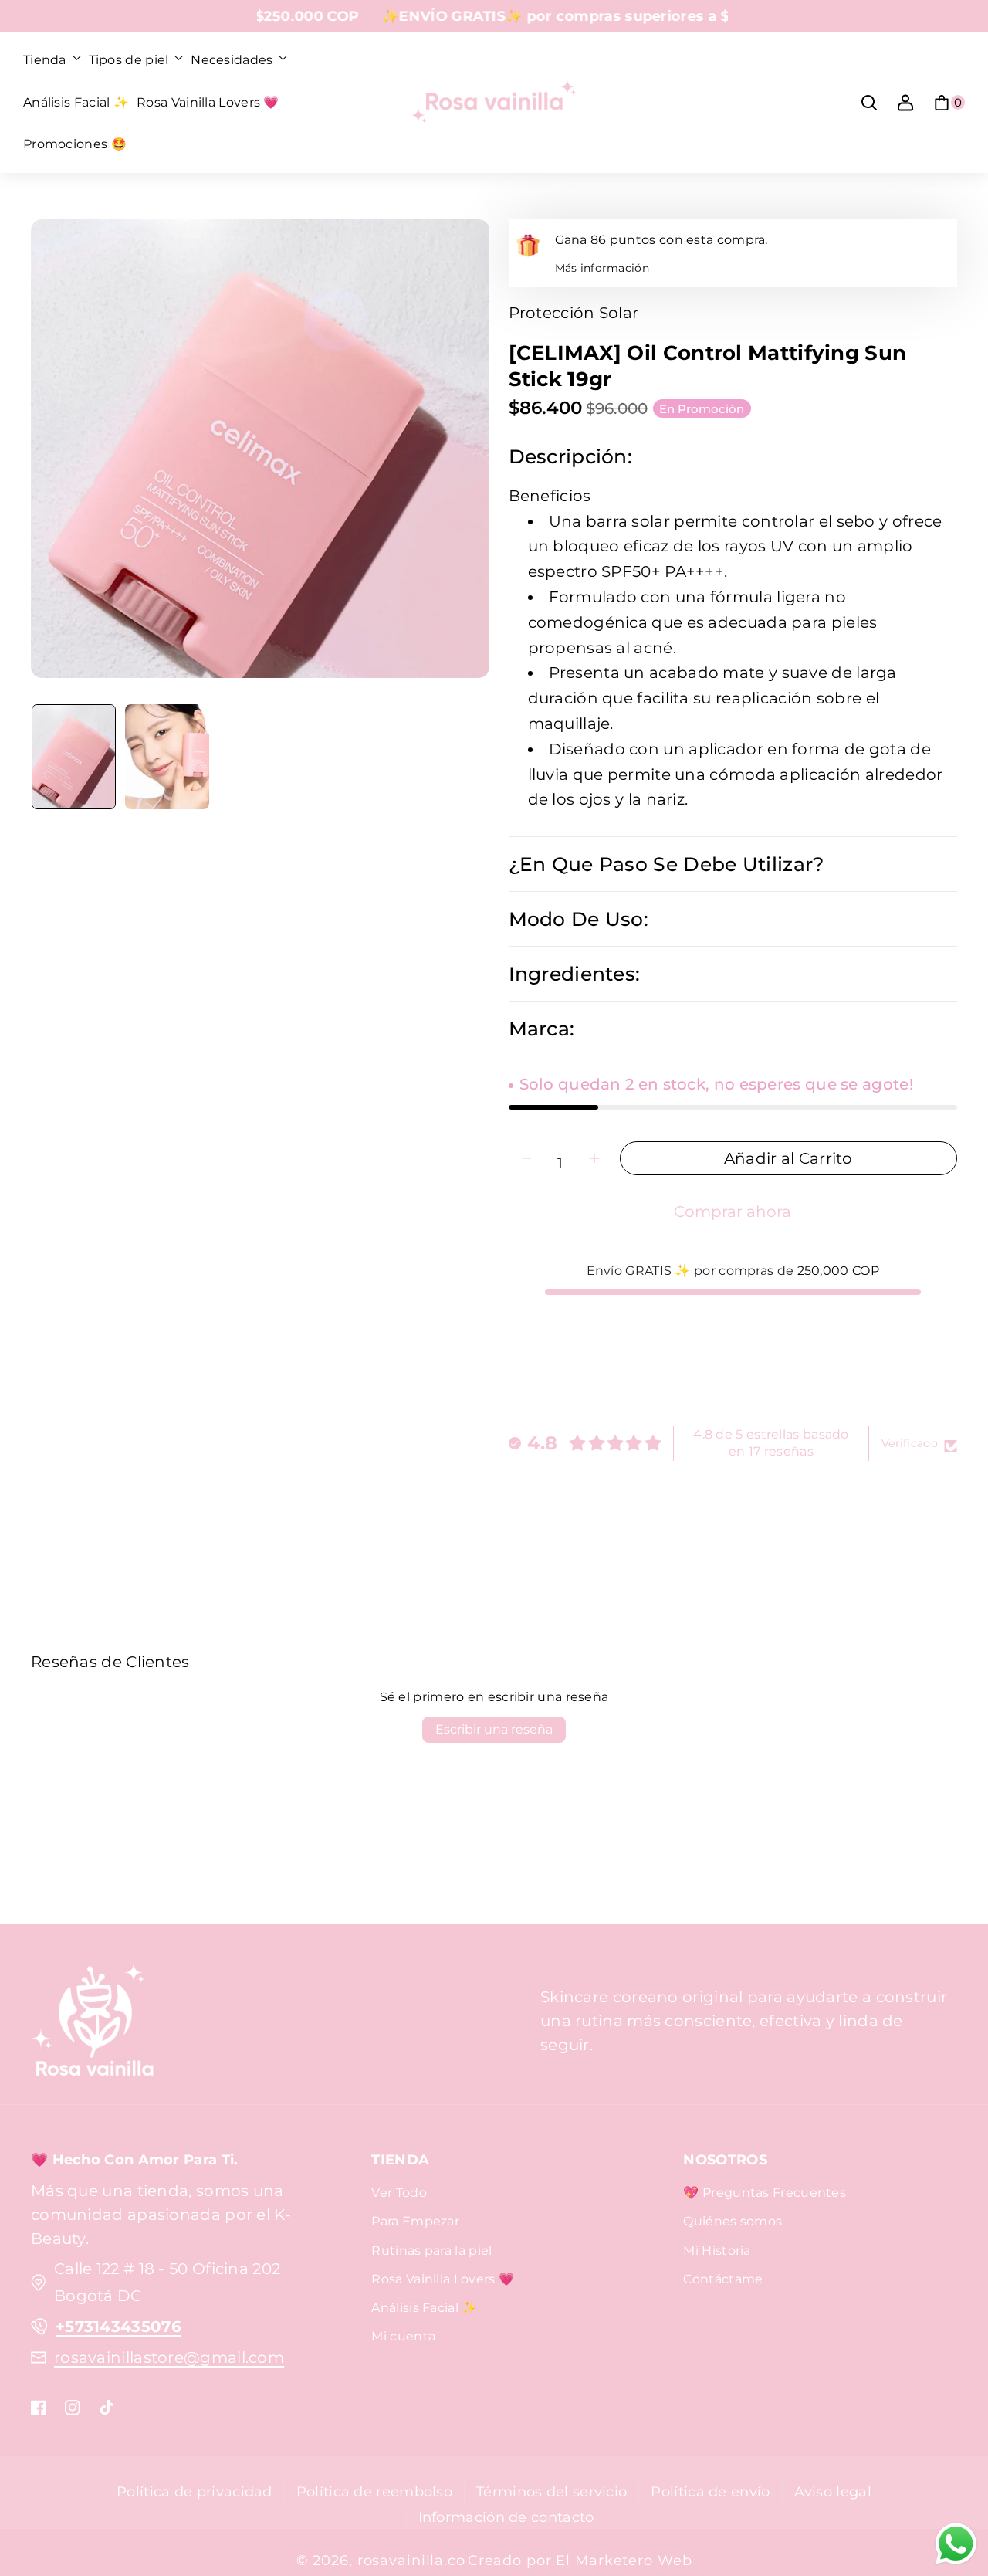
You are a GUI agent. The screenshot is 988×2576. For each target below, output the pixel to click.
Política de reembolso (374, 2491)
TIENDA (400, 2159)
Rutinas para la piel (431, 2251)
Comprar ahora (733, 1212)
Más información (602, 268)
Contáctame (723, 2279)
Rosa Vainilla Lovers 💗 (443, 2279)
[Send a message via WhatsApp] (956, 2544)
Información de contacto (506, 2517)
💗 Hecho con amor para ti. (135, 2159)
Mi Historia (717, 2251)
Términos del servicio (552, 2491)
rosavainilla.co (411, 2560)
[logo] (93, 2022)
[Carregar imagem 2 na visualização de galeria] (167, 757)
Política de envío (710, 2491)
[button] (52, 60)
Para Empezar (415, 2221)
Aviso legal (833, 2491)
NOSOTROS (725, 2159)
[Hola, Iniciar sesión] (905, 103)
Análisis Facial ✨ (424, 2308)
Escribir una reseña (494, 1729)
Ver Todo (399, 2193)
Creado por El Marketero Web (580, 2560)
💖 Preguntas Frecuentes (765, 2193)
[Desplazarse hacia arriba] (952, 2482)
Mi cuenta (403, 2336)
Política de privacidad (195, 2491)
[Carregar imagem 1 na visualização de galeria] (74, 757)
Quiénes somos (733, 2221)
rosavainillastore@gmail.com (169, 2357)
